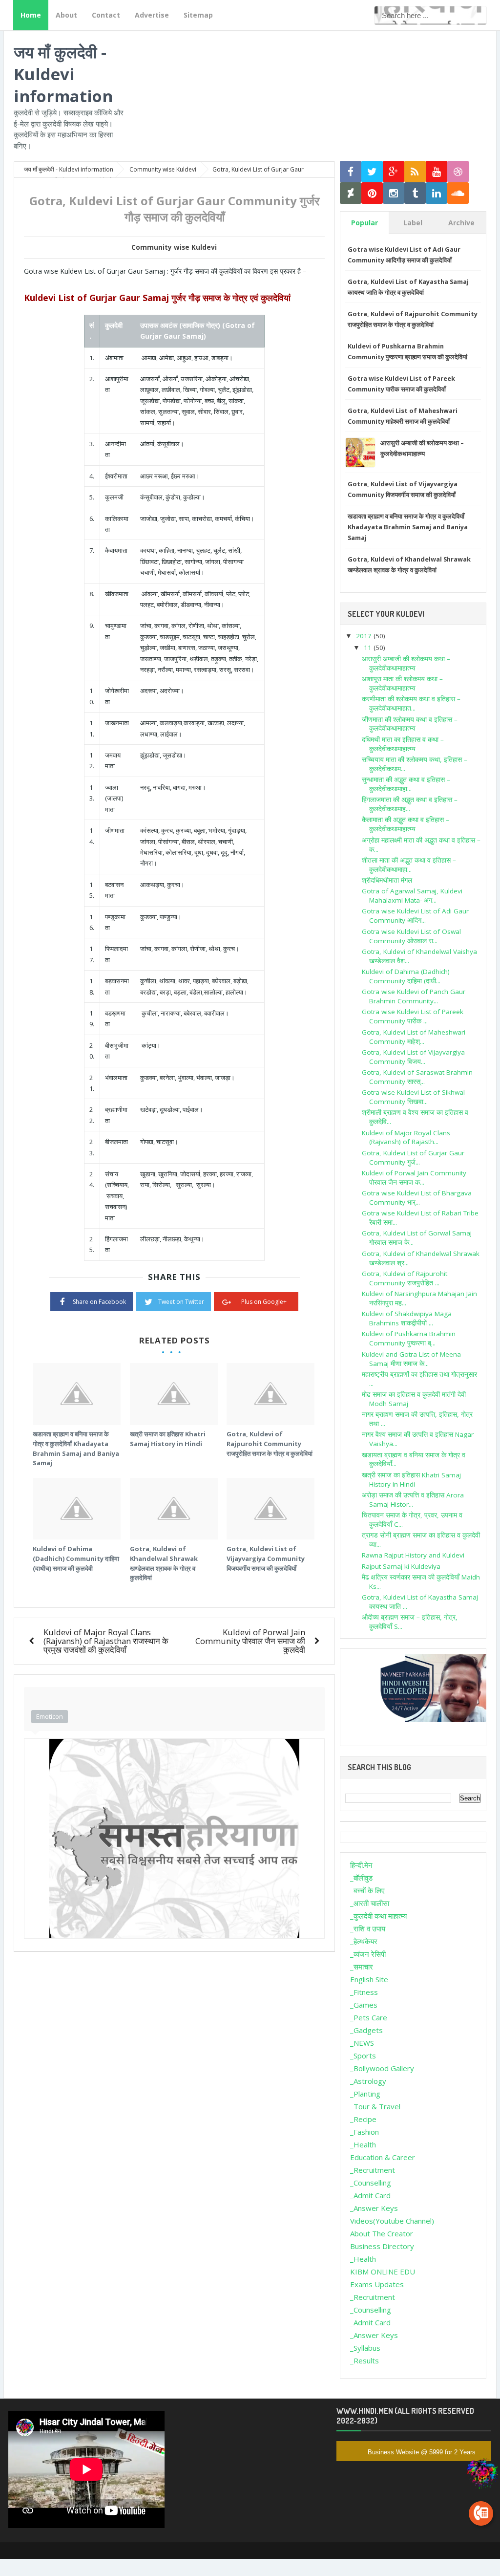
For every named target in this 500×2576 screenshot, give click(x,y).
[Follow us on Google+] (394, 172)
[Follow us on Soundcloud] (458, 193)
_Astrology (368, 2081)
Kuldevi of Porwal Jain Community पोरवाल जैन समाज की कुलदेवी (250, 1641)
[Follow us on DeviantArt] (351, 193)
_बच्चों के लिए (367, 1890)
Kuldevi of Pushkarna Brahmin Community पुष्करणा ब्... (409, 1338)
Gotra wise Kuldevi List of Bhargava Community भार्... (417, 1198)
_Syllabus (365, 2348)
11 (369, 648)
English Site (369, 1979)
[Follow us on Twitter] (372, 172)
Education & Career (383, 2157)
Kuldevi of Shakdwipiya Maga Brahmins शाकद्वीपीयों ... (407, 1318)
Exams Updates (377, 2284)
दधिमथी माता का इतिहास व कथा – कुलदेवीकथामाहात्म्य (403, 744)
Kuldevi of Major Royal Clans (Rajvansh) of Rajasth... (406, 1137)
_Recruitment (373, 2170)
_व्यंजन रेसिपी (368, 1954)
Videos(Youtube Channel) (392, 2221)
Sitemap (198, 15)
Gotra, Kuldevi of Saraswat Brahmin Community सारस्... (417, 1077)
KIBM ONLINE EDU (383, 2272)
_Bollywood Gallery (382, 2068)
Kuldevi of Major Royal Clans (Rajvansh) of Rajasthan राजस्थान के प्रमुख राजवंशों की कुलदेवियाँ (106, 1641)
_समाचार (362, 1967)
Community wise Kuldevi (174, 247)
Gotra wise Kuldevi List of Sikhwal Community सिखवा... (413, 1097)
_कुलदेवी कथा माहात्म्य (378, 1916)
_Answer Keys (374, 2208)
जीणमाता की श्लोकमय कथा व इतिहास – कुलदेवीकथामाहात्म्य (410, 724)
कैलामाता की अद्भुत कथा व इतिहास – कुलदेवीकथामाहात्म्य (406, 824)
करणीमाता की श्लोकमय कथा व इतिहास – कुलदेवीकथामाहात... (411, 704)
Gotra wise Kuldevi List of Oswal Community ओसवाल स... (411, 936)
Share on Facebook (99, 1302)
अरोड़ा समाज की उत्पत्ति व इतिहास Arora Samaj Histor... (413, 1500)
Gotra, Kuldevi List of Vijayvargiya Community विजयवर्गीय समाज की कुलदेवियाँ (266, 1558)
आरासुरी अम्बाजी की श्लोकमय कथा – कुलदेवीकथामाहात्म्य (406, 663)
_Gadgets (366, 2030)
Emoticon (50, 1716)
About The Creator (382, 2233)
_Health (363, 2144)
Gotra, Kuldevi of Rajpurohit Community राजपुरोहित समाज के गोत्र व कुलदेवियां (270, 1443)
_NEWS (362, 2043)
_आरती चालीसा (370, 1903)
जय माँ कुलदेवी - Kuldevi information (63, 74)
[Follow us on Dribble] (458, 172)
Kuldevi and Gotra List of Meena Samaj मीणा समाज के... (411, 1359)
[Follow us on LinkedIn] (437, 193)
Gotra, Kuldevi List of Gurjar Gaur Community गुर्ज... (413, 1158)
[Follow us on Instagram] (394, 193)
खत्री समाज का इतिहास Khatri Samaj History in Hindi (168, 1439)
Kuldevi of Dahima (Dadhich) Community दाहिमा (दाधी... (406, 976)
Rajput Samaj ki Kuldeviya (401, 1566)
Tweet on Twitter (181, 1302)
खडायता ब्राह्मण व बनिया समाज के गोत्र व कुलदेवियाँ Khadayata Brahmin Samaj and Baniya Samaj (76, 1448)
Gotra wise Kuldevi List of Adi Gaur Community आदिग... (415, 916)
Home (31, 15)
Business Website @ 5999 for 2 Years (422, 2452)
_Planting (365, 2094)
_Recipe (363, 2119)
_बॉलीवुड (361, 1878)
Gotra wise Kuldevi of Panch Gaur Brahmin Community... (414, 996)
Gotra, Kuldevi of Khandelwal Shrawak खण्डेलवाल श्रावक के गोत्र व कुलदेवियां (164, 1563)
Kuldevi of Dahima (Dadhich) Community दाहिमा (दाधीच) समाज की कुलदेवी (76, 1558)
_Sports (363, 2056)
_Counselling (371, 2183)
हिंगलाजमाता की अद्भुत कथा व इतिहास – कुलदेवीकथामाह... (410, 804)
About (66, 15)
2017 (365, 636)
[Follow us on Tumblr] (415, 193)
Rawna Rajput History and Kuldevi (413, 1555)
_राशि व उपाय (368, 1928)
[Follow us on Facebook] (351, 172)
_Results (365, 2360)
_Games (364, 2005)
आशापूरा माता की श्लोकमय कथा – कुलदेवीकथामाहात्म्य (402, 683)
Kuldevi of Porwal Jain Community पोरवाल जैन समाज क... (414, 1178)
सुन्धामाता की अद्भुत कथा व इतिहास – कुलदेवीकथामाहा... (406, 784)
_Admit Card (370, 2195)
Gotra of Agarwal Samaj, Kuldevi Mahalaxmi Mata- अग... (412, 896)
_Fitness (364, 1992)
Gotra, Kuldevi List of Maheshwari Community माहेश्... (414, 1037)
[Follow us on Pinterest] (372, 193)
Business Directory (382, 2246)
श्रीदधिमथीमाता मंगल (387, 880)
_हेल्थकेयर (364, 1941)
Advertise (152, 15)
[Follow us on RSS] (415, 172)
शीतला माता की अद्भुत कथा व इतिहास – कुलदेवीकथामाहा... (409, 865)
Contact (106, 15)
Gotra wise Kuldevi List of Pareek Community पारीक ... (413, 1016)
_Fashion (365, 2132)
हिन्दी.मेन (361, 1865)
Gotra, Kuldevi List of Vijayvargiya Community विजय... (413, 1057)
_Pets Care (369, 2017)
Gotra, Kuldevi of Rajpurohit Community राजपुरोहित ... (405, 1278)
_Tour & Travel (375, 2106)
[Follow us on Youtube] (437, 172)
